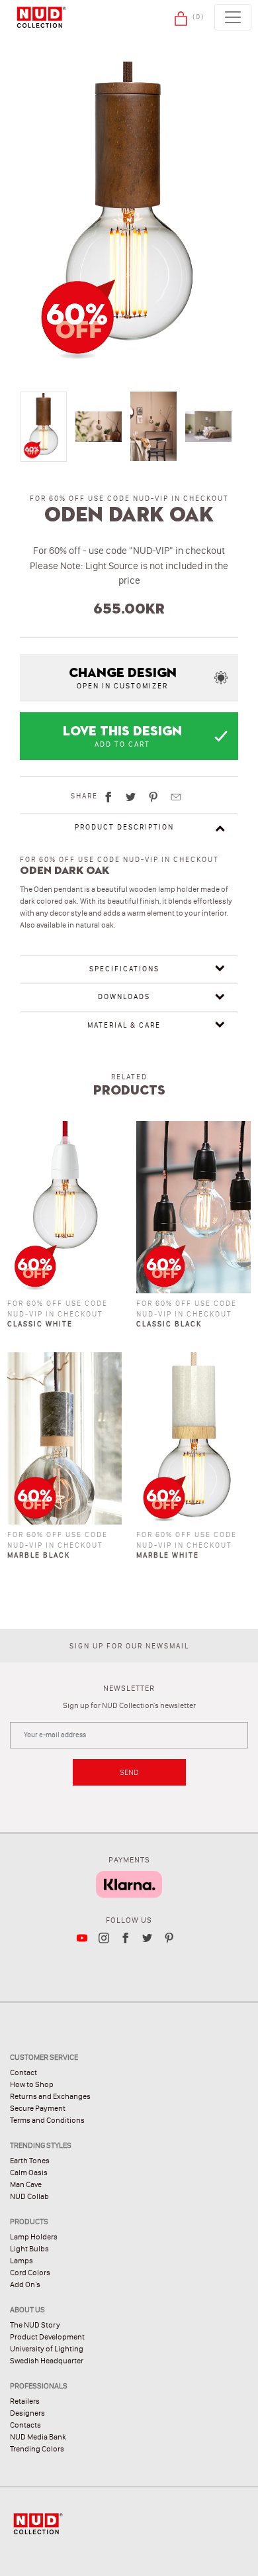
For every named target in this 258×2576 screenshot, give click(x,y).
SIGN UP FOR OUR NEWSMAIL (129, 1646)
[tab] (129, 827)
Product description (124, 827)
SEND (129, 1772)
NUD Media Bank (38, 2437)
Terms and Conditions (47, 2120)
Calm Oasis (29, 2173)
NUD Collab (29, 2196)
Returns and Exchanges (50, 2096)
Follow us (129, 1920)
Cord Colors (30, 2273)
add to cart (122, 744)
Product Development (47, 2337)
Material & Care (124, 1025)
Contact (23, 2072)
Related (129, 1077)
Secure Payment (38, 2108)
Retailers (25, 2401)
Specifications (124, 969)
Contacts (25, 2425)
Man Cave (26, 2184)
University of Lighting (47, 2349)
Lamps (21, 2261)
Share (84, 796)
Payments (129, 1860)
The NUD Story (35, 2325)
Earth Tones (30, 2161)
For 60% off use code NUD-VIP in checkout (129, 499)
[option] (129, 213)
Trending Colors (37, 2449)
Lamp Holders (34, 2237)
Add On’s (25, 2284)
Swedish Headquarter (47, 2361)
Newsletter (129, 1688)
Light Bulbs (29, 2249)
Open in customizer (122, 686)
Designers (27, 2413)
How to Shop (32, 2084)
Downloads (124, 997)
